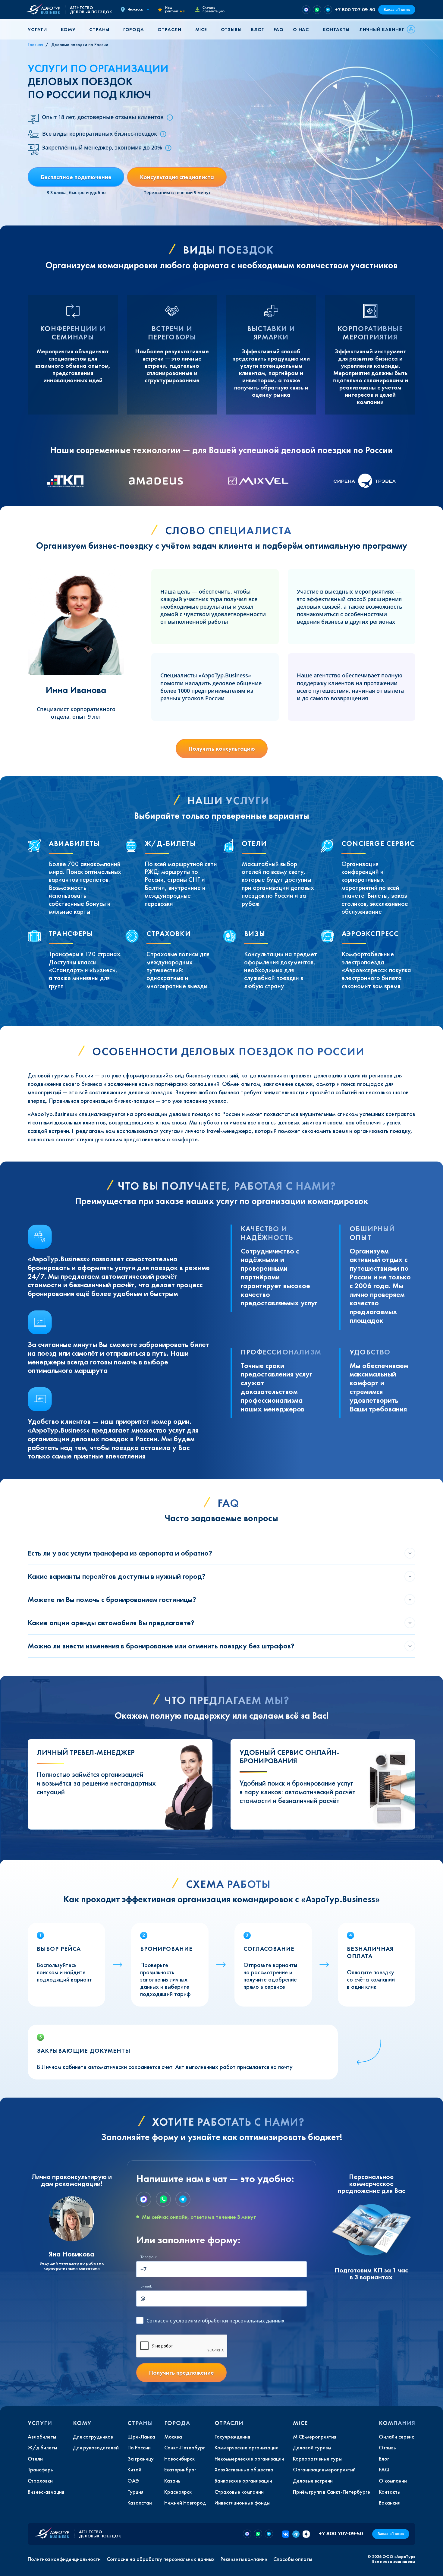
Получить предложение (181, 2373)
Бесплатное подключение (76, 177)
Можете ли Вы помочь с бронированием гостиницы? (112, 1599)
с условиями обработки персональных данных (215, 2321)
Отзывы (231, 29)
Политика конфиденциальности (64, 2559)
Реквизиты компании (244, 2559)
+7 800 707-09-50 (355, 9)
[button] (39, 29)
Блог (258, 29)
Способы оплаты (293, 2559)
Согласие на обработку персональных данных (161, 2559)
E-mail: (146, 2286)
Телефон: (149, 2257)
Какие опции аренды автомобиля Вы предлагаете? (111, 1623)
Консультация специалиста (177, 177)
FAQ (278, 29)
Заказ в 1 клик (397, 9)
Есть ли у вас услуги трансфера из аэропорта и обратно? (120, 1553)
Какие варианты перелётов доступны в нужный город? (117, 1576)
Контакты (336, 29)
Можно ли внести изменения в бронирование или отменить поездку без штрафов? (161, 1646)
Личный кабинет (382, 29)
